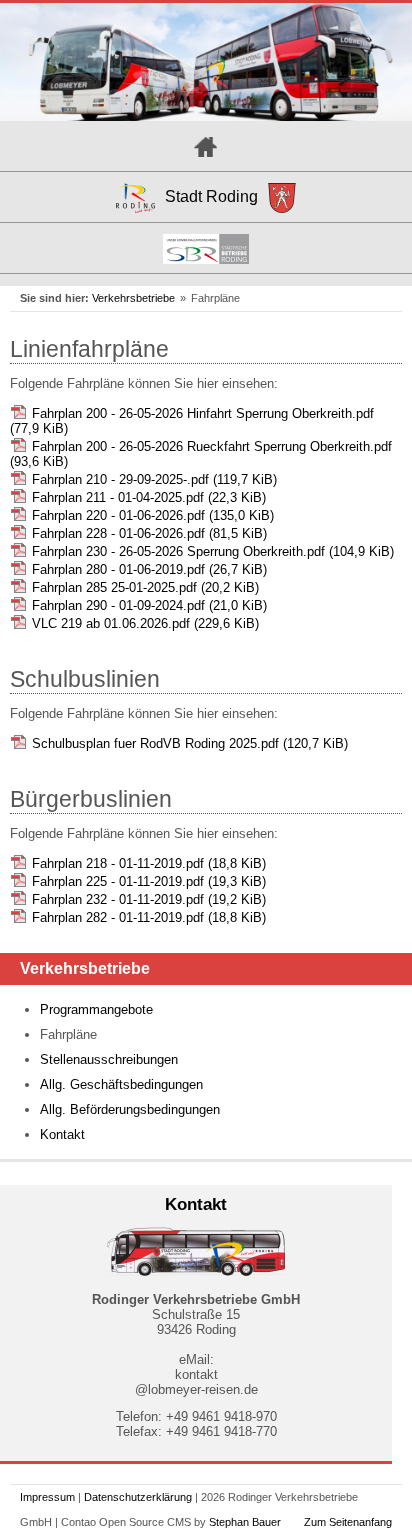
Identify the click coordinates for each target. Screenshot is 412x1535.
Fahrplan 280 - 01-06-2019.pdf (149, 569)
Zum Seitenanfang (348, 1522)
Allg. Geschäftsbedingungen (121, 1084)
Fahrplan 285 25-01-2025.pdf (145, 587)
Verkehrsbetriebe (133, 298)
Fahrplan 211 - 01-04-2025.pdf (149, 497)
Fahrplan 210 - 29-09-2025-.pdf (154, 479)
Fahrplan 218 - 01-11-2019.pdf (149, 863)
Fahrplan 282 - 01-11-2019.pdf (149, 917)
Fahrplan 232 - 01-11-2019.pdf (149, 899)
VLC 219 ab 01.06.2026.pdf (145, 623)
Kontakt (62, 1134)
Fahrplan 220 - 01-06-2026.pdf (153, 515)
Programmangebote (96, 1009)
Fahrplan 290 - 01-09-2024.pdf (149, 605)
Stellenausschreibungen (109, 1059)
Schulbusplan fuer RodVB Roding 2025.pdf (190, 743)
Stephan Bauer (245, 1522)
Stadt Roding (211, 196)
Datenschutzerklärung (138, 1497)
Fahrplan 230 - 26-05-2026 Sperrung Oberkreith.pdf (213, 551)
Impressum (47, 1497)
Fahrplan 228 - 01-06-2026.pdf (149, 533)
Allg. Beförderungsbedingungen (130, 1109)
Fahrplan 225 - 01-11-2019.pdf (149, 881)
